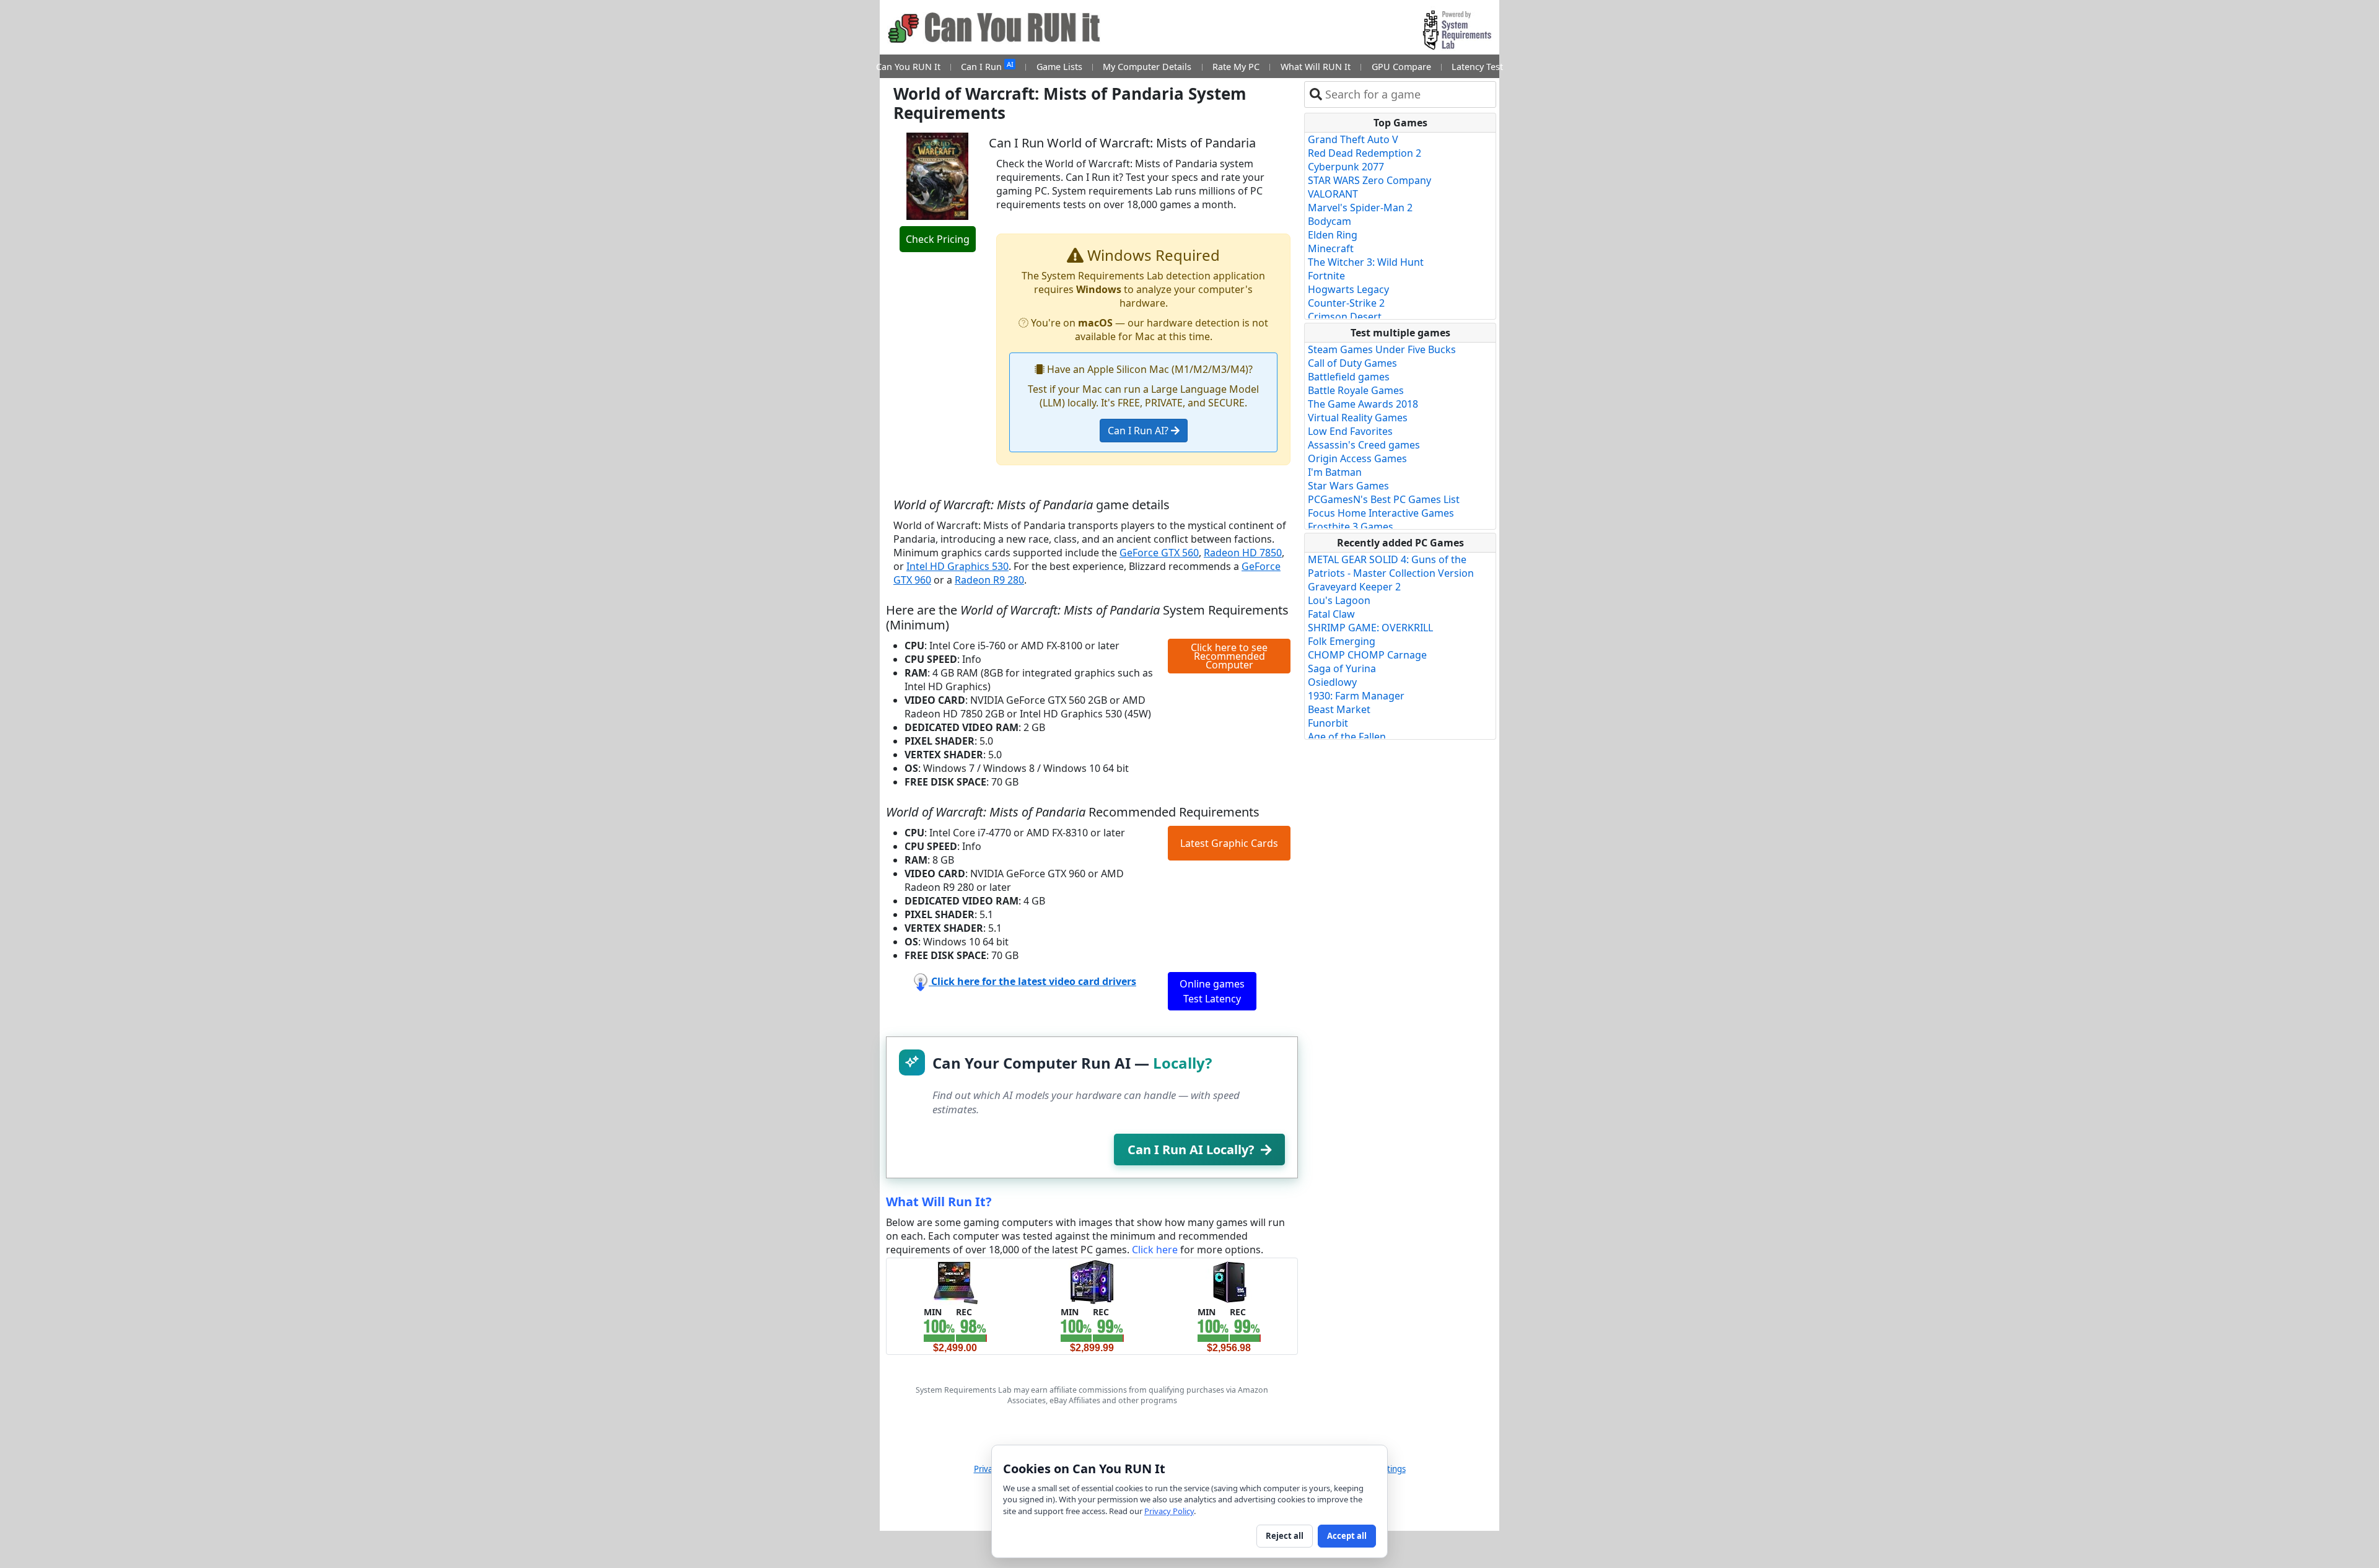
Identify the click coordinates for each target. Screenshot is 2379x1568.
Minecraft (1331, 248)
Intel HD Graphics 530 (957, 566)
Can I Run (987, 66)
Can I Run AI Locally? (1191, 1150)
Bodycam (1330, 221)
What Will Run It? (939, 1202)
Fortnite (1326, 276)
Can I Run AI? (1139, 431)
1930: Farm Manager (1356, 696)
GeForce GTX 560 (1159, 553)
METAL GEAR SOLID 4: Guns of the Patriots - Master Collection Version (1391, 566)
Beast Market (1339, 709)
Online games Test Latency (1212, 991)
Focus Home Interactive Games (1381, 513)
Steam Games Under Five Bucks (1382, 349)
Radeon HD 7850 (1243, 553)
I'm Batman (1335, 472)
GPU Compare (1401, 67)
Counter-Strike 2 (1346, 303)
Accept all (1347, 1536)
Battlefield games (1349, 377)
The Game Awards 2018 (1363, 404)
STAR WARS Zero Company (1369, 180)
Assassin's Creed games (1364, 445)
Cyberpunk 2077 (1346, 167)
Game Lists (1059, 67)
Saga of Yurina (1342, 668)
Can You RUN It (908, 67)
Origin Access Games (1357, 458)
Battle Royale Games (1356, 390)
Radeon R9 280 (989, 580)
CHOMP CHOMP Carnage (1367, 655)
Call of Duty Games (1352, 363)
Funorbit (1328, 723)
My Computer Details (1147, 67)
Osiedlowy (1332, 682)
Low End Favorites (1350, 431)
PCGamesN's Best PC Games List (1384, 499)
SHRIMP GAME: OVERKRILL (1370, 628)
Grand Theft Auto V (1353, 139)
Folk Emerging (1342, 641)
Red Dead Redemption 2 (1365, 153)
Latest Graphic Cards (1229, 843)
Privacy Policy (1169, 1511)
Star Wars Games (1348, 486)
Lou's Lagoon (1339, 600)
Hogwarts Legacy (1348, 289)
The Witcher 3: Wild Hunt (1366, 262)
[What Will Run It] (955, 1281)
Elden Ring (1333, 235)
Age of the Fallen (1347, 737)
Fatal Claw (1331, 614)
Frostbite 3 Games (1351, 527)
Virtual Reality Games (1358, 418)
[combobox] (1408, 94)
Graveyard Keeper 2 (1354, 587)
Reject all (1285, 1536)
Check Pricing (938, 239)
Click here (1155, 1250)
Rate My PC (1236, 67)
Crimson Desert (1345, 317)
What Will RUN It (1316, 67)
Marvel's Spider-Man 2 (1360, 208)
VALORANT (1333, 194)
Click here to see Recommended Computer (1229, 656)
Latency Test (1477, 67)
